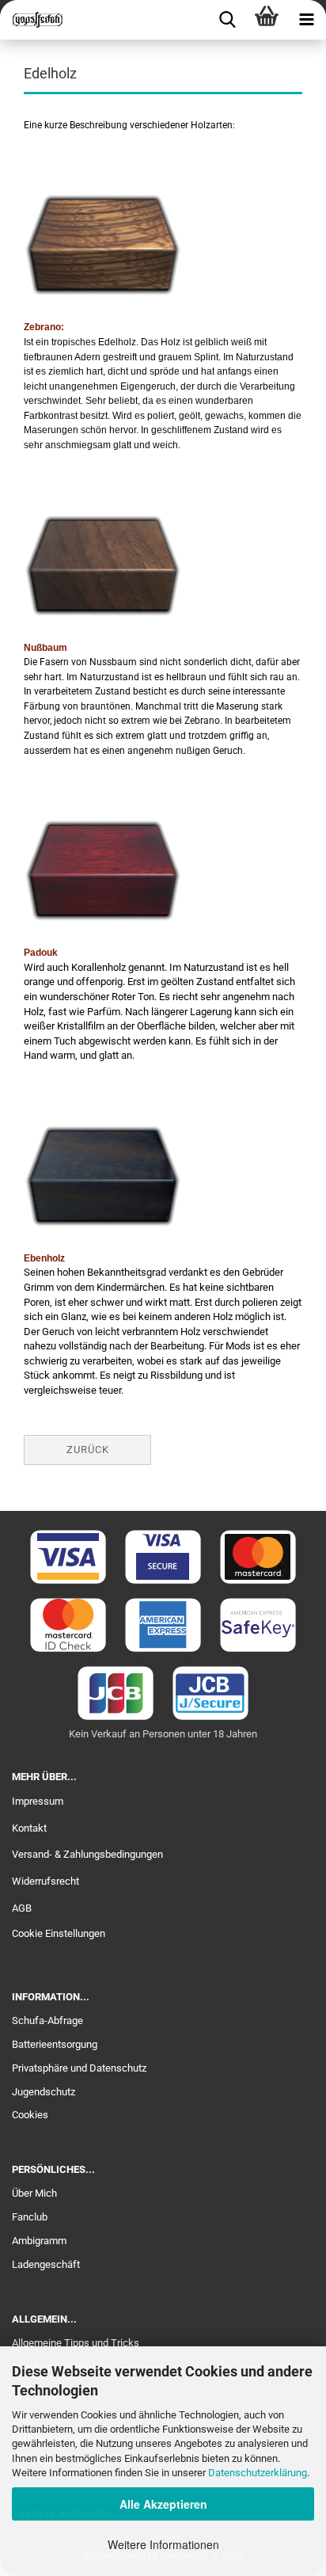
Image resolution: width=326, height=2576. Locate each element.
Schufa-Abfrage (47, 2020)
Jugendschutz (44, 2092)
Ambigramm (39, 2241)
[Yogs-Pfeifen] (32, 20)
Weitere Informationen (163, 2544)
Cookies (30, 2115)
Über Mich (34, 2193)
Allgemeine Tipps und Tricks (76, 2343)
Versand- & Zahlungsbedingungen (87, 1854)
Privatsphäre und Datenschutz (79, 2068)
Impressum (38, 1801)
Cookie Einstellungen (59, 1933)
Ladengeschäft (46, 2264)
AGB (22, 1908)
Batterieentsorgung (55, 2044)
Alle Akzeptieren (163, 2504)
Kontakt (29, 1828)
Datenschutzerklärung (258, 2473)
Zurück (88, 1450)
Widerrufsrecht (45, 1881)
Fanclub (30, 2217)
